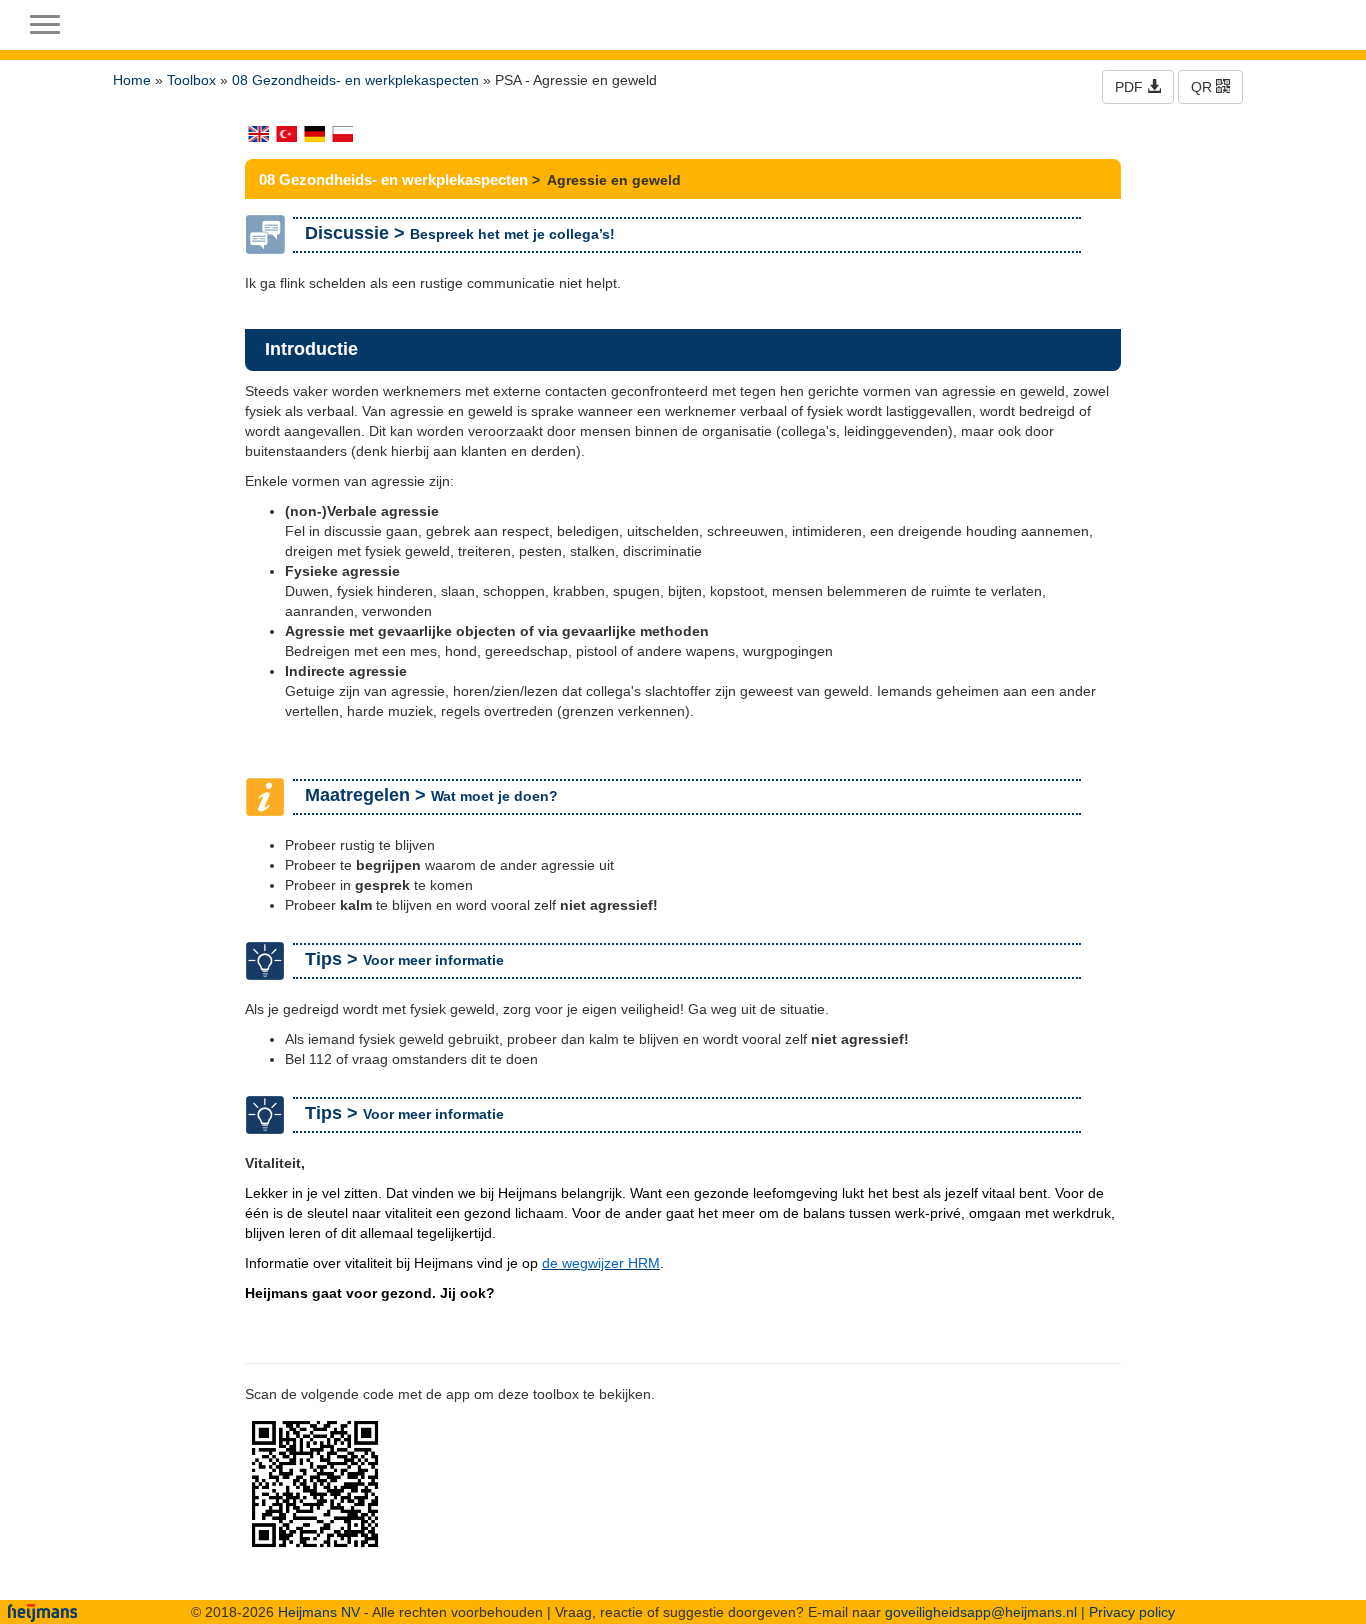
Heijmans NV (319, 1612)
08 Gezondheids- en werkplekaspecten (355, 80)
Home (132, 80)
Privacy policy (1132, 1612)
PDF (1131, 87)
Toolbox (191, 80)
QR (1203, 87)
